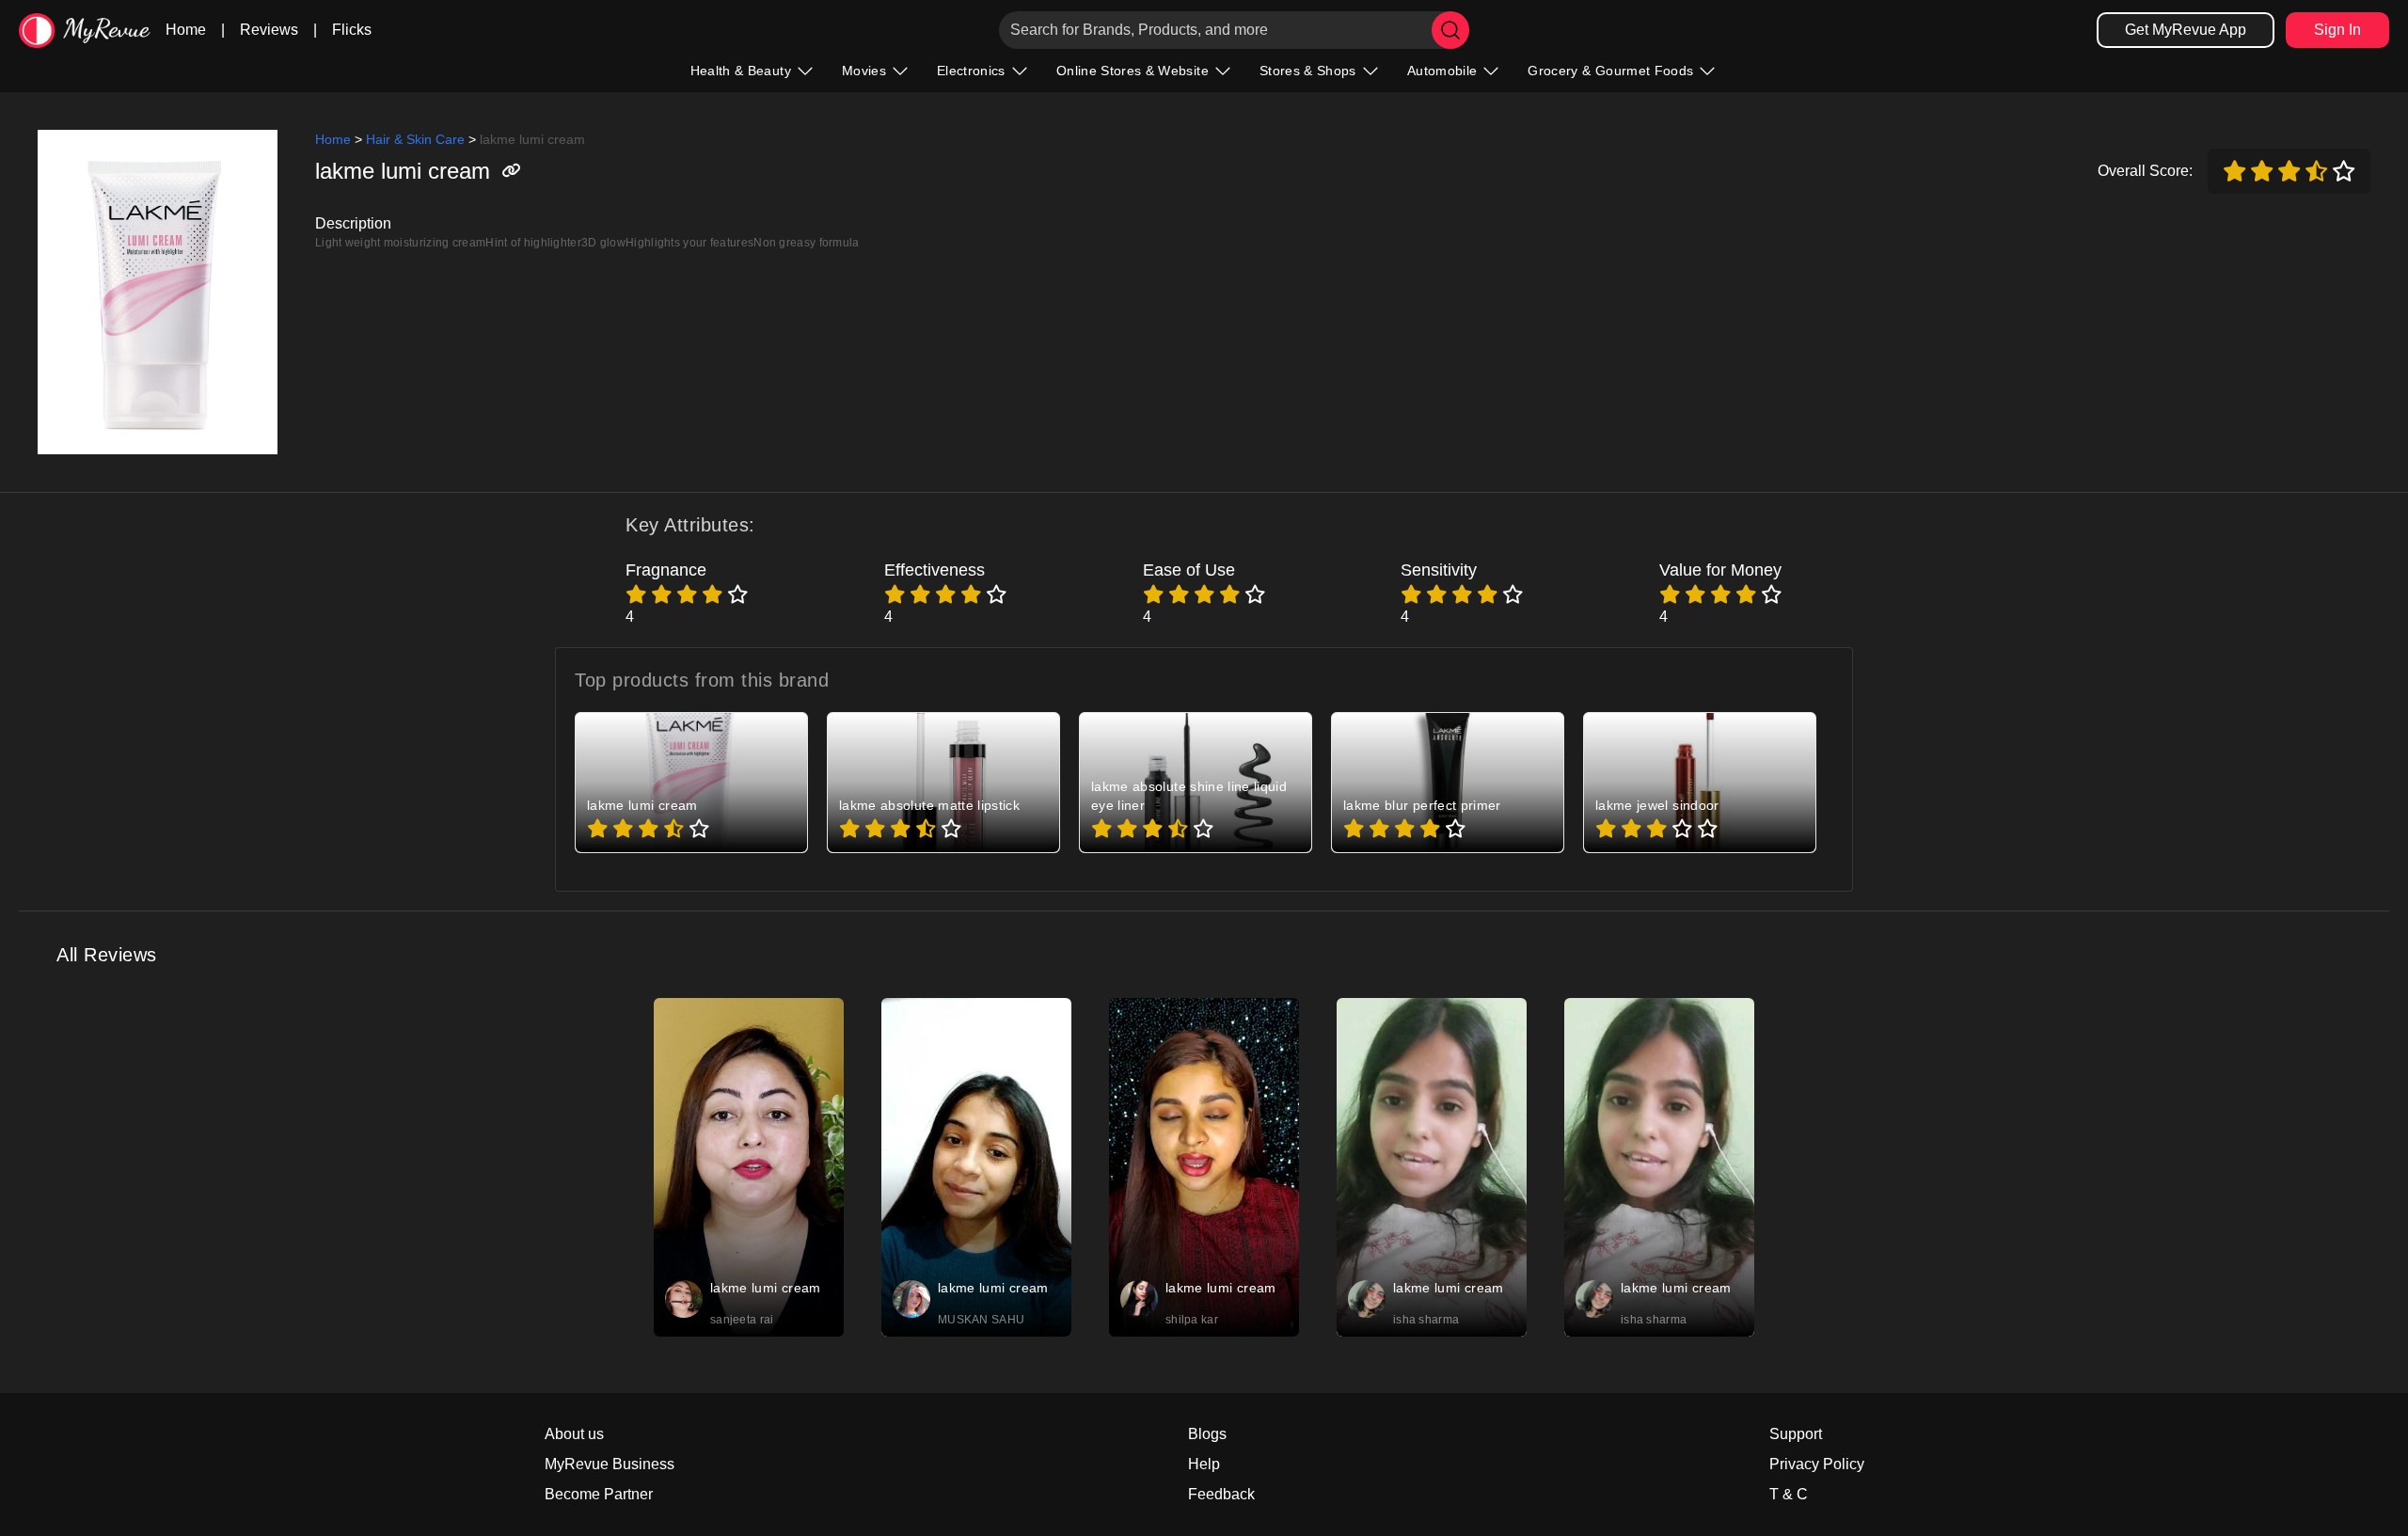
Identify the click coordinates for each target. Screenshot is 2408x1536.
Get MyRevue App (2186, 30)
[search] (1450, 30)
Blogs (1207, 1434)
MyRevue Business (610, 1464)
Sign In (2337, 30)
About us (574, 1434)
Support (1796, 1434)
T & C (1789, 1494)
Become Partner (599, 1494)
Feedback (1221, 1494)
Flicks (352, 30)
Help (1204, 1464)
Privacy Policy (1817, 1464)
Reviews (269, 30)
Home (186, 30)
